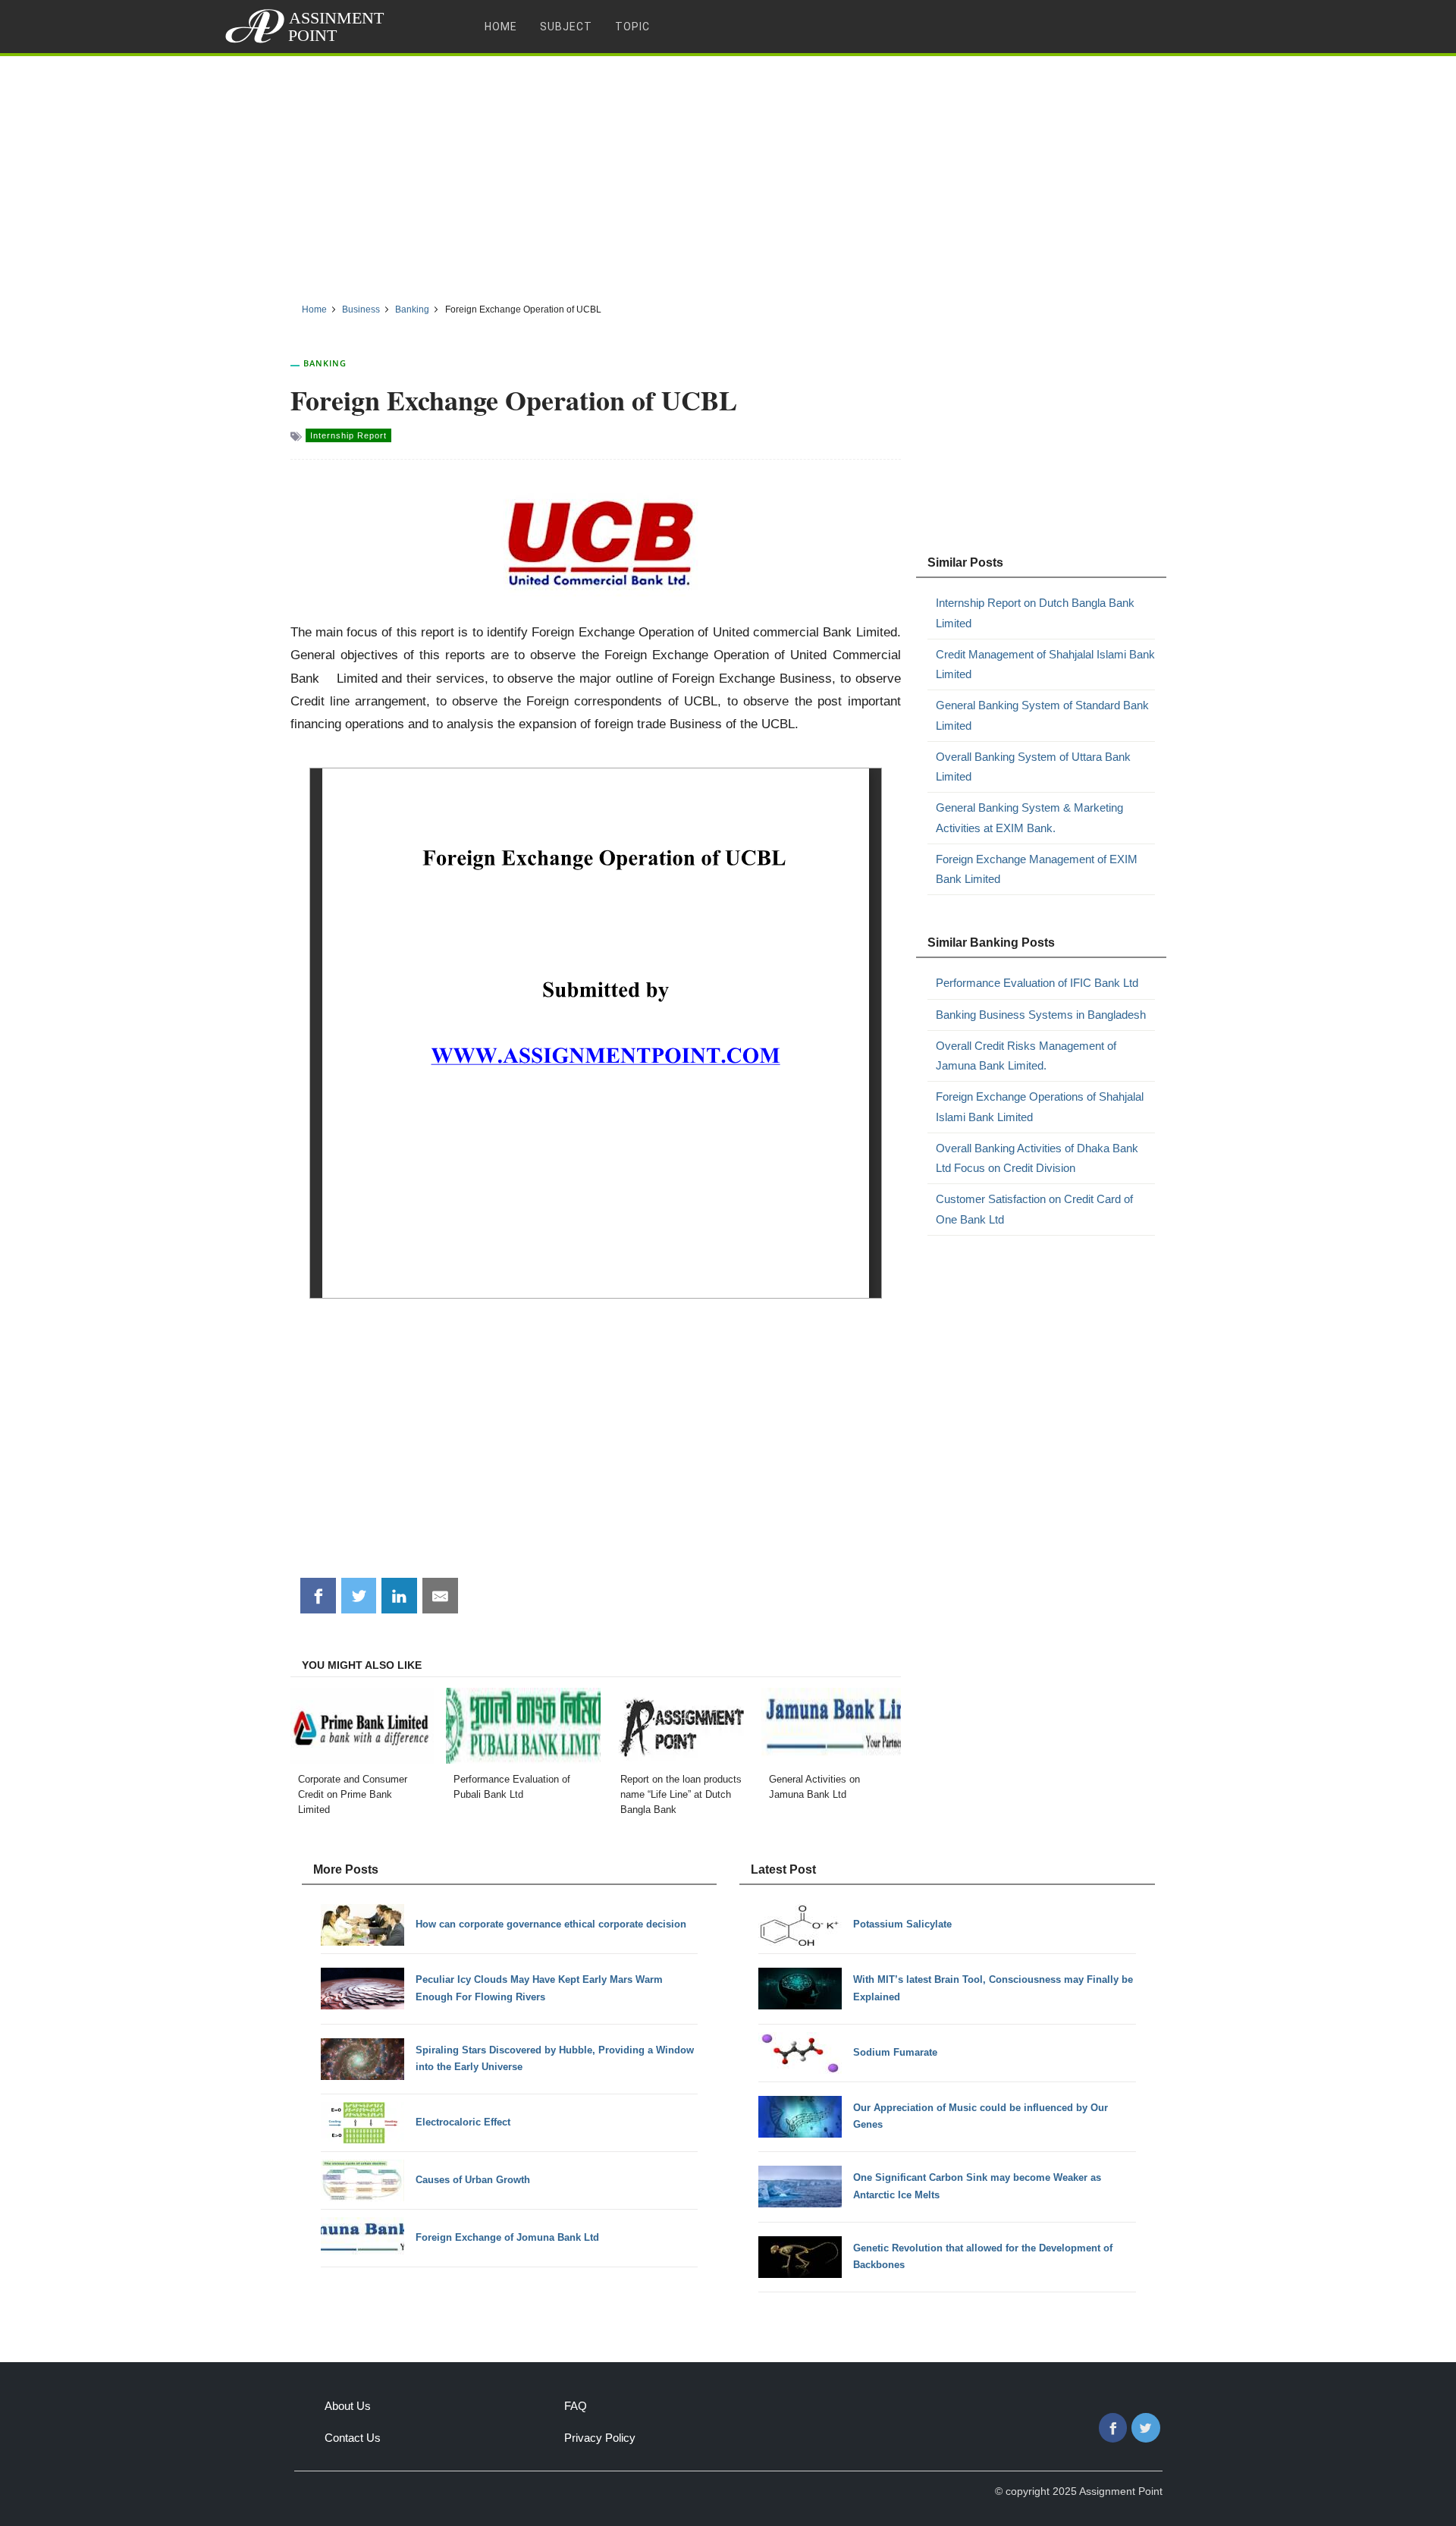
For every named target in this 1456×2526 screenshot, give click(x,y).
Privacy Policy (600, 2438)
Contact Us (353, 2438)
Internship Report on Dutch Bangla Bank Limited (1035, 613)
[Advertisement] (728, 174)
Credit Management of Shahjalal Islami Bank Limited (1045, 664)
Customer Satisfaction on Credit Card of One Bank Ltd (1034, 1209)
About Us (348, 2406)
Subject (566, 27)
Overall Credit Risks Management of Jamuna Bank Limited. (1026, 1056)
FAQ (576, 2406)
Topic (632, 27)
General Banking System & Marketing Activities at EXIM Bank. (1029, 817)
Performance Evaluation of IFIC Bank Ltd (1037, 983)
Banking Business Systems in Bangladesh (1041, 1015)
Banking (325, 363)
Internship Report (348, 435)
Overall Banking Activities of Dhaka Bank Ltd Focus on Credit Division (1037, 1158)
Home (501, 27)
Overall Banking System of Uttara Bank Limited (1033, 767)
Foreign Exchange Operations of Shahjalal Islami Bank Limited (1040, 1106)
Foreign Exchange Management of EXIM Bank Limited (1037, 869)
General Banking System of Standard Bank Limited (1042, 715)
